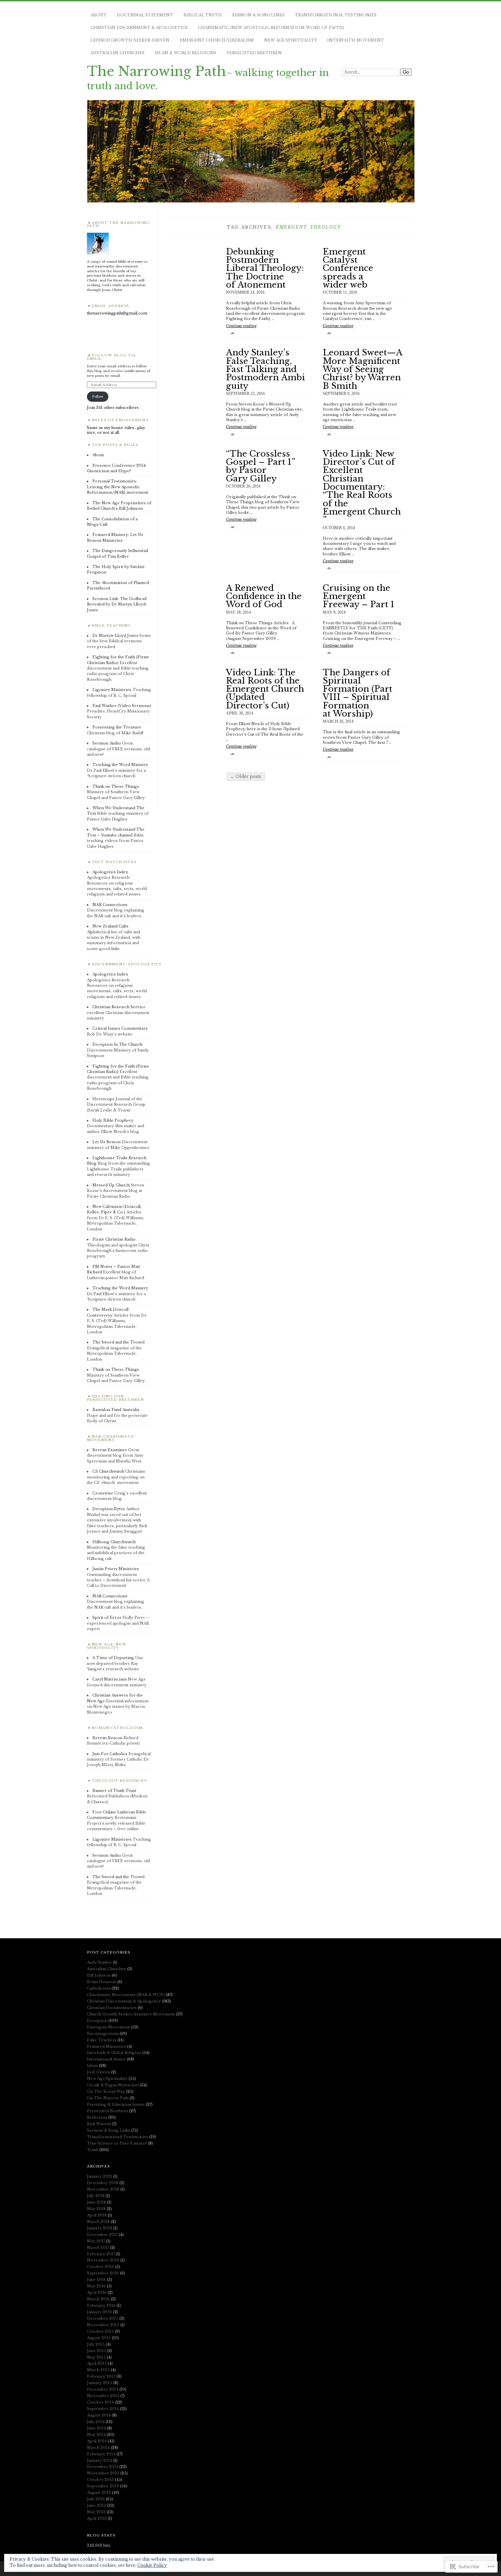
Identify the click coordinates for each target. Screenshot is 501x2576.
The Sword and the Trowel (118, 1342)
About (98, 15)
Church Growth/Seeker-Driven (130, 40)
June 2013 (96, 2505)
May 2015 (96, 2357)
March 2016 (98, 2299)
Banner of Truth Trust (114, 1791)
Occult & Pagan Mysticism (113, 2085)
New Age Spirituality (291, 40)
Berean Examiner (110, 1450)
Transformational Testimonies (336, 15)
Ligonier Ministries (112, 690)
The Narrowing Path (156, 71)
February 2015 (101, 2376)
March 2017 (98, 2248)
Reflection (97, 2117)
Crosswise (103, 1493)
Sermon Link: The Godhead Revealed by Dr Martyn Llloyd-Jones (117, 604)
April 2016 (97, 2293)
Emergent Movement (108, 2027)
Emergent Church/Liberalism (217, 40)
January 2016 (100, 2312)
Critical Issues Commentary (120, 1028)
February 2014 (101, 2454)
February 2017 (101, 2254)
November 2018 (103, 2189)
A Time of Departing (113, 1658)
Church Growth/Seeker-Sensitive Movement (131, 2014)
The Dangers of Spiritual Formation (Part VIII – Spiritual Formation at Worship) (358, 693)
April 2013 (97, 2518)
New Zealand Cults (110, 926)
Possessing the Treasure (117, 727)
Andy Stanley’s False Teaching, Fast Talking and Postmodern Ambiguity (265, 369)
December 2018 (103, 2183)
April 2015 (97, 2363)
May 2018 (96, 2209)
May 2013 (96, 2512)
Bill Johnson (99, 1975)
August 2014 (99, 2415)
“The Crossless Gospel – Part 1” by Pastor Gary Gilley (260, 466)
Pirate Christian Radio (114, 1239)
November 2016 (103, 2260)
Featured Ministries (107, 2046)
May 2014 (96, 2435)
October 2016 (100, 2267)
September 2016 (103, 2273)
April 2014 (97, 2441)
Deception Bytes (109, 1509)
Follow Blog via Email (111, 357)
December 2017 (102, 2235)
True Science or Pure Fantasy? (117, 2143)
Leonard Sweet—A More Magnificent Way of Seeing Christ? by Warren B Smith (362, 369)
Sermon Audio (107, 743)
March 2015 (98, 2370)
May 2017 (96, 2241)
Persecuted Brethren (254, 53)
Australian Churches (117, 53)
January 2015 (100, 2383)
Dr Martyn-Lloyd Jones (115, 635)
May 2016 (96, 2286)
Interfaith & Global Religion (114, 2053)
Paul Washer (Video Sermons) (122, 706)
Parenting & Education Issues (116, 2104)
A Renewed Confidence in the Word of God (264, 596)
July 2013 (96, 2499)
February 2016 (101, 2305)
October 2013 (100, 2480)
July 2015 (96, 2344)
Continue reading (241, 329)
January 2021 (100, 2176)
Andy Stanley (99, 1962)
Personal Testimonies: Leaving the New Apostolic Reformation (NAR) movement (118, 487)
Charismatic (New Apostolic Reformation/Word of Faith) (271, 28)
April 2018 (97, 2215)
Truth (93, 2150)
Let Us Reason (107, 1142)
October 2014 (100, 2402)
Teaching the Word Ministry (120, 765)
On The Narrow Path (108, 2098)
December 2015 (103, 2318)
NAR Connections (110, 905)
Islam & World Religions (186, 53)
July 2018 (96, 2196)
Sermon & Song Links (258, 15)
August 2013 (99, 2493)
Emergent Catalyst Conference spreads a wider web (348, 268)
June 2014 (96, 2428)
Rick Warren (99, 2124)
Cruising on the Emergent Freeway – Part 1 (359, 596)
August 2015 (99, 2338)
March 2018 (98, 2222)
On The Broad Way (106, 2091)
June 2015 (96, 2351)
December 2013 (103, 2467)
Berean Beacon (107, 1738)
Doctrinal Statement (145, 15)
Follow (98, 396)
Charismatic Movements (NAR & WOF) (126, 1995)
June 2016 (96, 2280)
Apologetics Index (110, 872)
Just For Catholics (110, 1754)
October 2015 (100, 2331)
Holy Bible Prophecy (113, 1120)
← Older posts (246, 776)
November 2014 (103, 2396)
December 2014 (103, 2389)
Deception (97, 2021)
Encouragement (103, 2034)
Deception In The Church (117, 1044)
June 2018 (96, 2202)
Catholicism (99, 1988)
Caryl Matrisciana (110, 1679)
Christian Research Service (119, 1007)
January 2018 (100, 2228)
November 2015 (103, 2325)
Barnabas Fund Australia (116, 1410)
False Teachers (102, 2040)
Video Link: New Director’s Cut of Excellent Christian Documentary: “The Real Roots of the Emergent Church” (362, 487)
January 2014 (100, 2460)
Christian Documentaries (112, 2008)
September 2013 (103, 2486)
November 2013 (103, 2473)
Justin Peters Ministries (116, 1569)
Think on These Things (116, 786)
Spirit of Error (107, 1617)
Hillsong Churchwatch (114, 1542)
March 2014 (98, 2448)
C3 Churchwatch (108, 1471)
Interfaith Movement (356, 40)
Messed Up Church (111, 1185)
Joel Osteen (98, 2072)
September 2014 (103, 2409)
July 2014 (96, 2422)
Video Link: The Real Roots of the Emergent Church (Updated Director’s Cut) (265, 689)
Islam (92, 2066)
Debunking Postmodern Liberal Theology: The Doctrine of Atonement (265, 268)
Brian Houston (102, 1982)
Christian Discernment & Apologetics (139, 28)
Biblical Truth (203, 15)
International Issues (106, 2059)
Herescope (103, 1099)
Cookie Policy (152, 2565)
